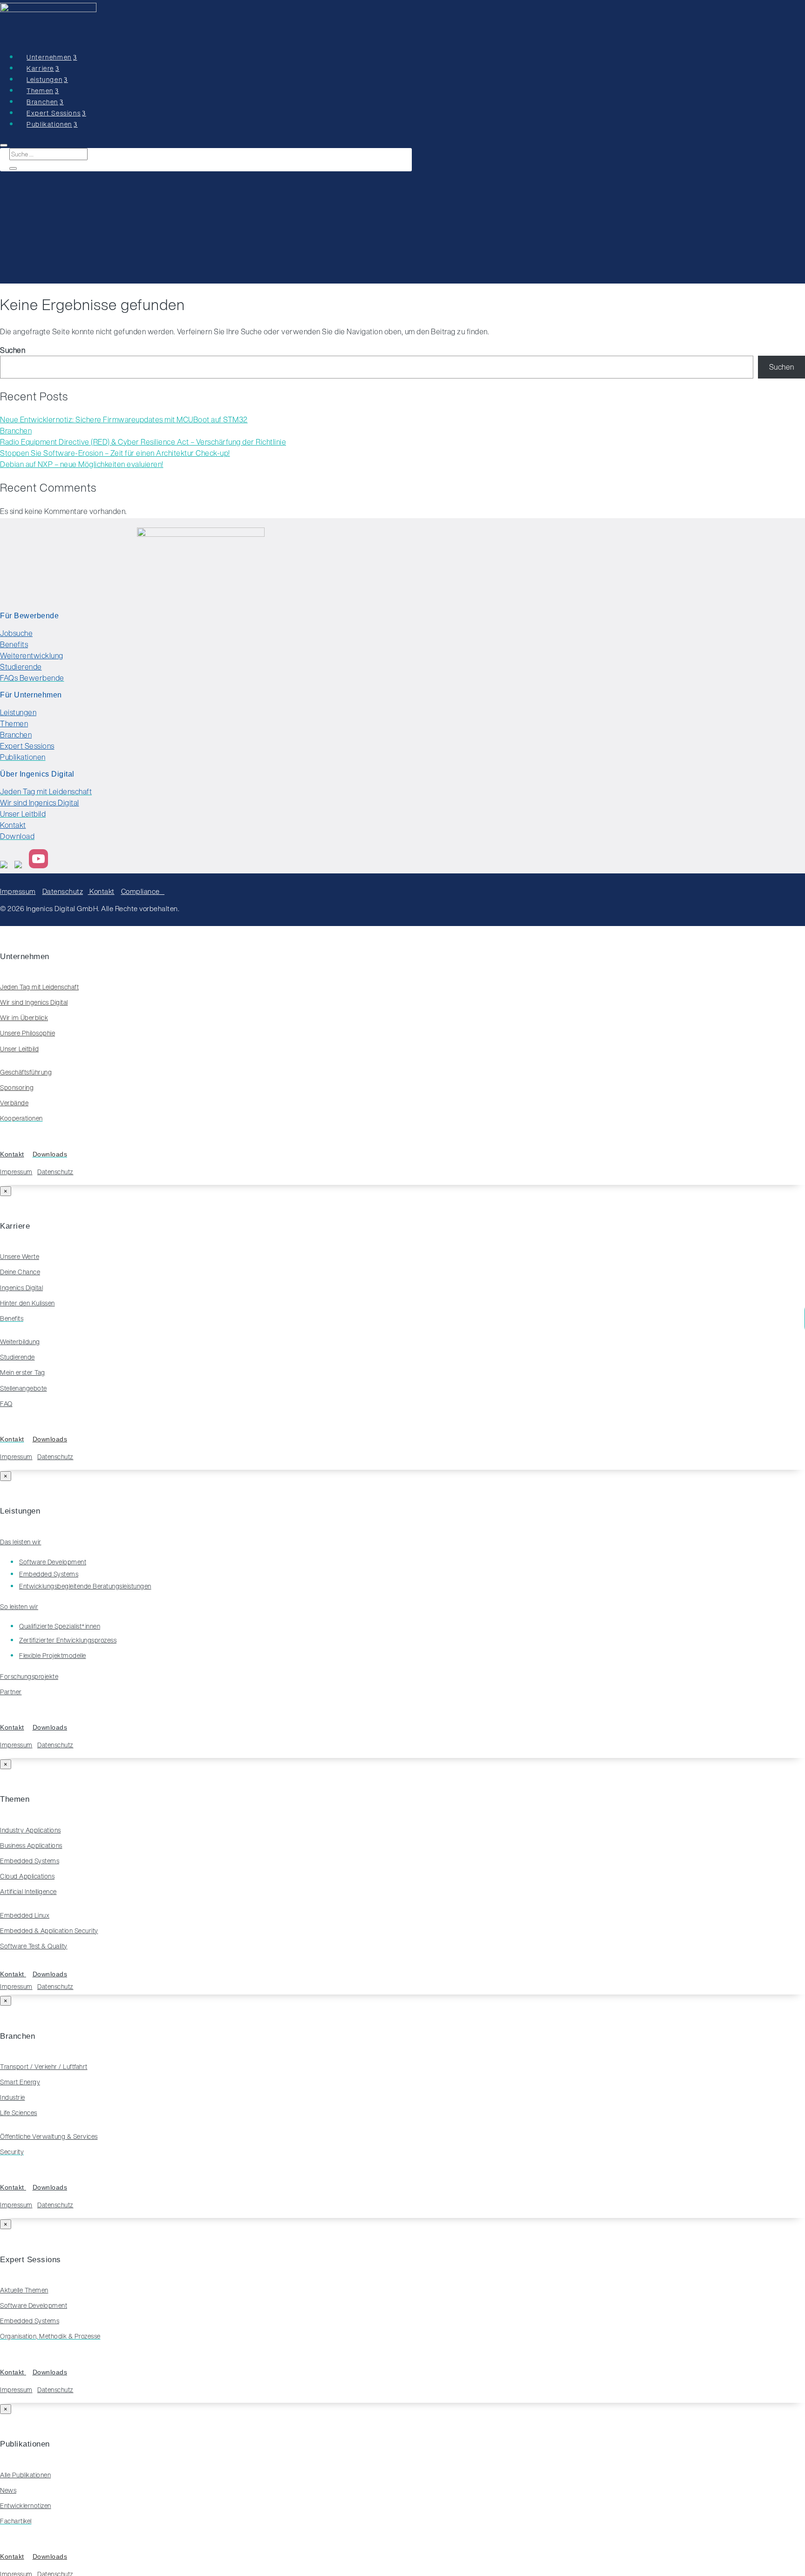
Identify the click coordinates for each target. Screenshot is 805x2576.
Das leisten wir (21, 1542)
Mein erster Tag (23, 1373)
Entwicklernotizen (26, 2506)
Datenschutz (63, 891)
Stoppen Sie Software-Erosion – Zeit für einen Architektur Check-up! (115, 453)
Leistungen (18, 712)
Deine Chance (20, 1272)
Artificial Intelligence (28, 1892)
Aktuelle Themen (24, 2290)
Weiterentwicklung (32, 656)
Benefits (14, 644)
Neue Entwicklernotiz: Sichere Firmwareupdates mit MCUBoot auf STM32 (124, 419)
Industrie (13, 2097)
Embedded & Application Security (49, 1931)
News (8, 2490)
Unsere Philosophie (27, 1033)
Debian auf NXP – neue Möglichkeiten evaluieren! (82, 464)
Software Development (34, 2306)
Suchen (13, 350)
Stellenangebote (24, 1388)
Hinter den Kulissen (27, 1303)
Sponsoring (17, 1088)
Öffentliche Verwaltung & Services (49, 2137)
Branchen (16, 431)
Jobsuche (16, 633)
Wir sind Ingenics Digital (40, 803)
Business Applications (31, 1846)
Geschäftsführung (26, 1072)
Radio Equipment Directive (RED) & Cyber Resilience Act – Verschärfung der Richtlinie (143, 442)
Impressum (18, 891)
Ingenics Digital (21, 1288)
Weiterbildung (20, 1342)
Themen (14, 723)
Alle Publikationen (25, 2475)
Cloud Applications (27, 1876)
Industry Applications (31, 1830)
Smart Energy (20, 2082)
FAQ (6, 1404)
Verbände (14, 1103)
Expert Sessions (27, 746)
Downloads (50, 1439)
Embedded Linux (25, 1915)
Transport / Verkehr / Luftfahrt (44, 2067)
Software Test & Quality (34, 1946)
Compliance (143, 891)
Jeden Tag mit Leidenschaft (39, 987)
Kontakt (13, 825)
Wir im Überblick (24, 1018)
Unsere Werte (20, 1257)
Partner (11, 1692)
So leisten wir (19, 1607)
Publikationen (49, 124)
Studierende (21, 667)
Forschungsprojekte (29, 1677)
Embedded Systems (30, 1861)
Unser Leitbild (19, 1049)
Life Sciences (19, 2113)
